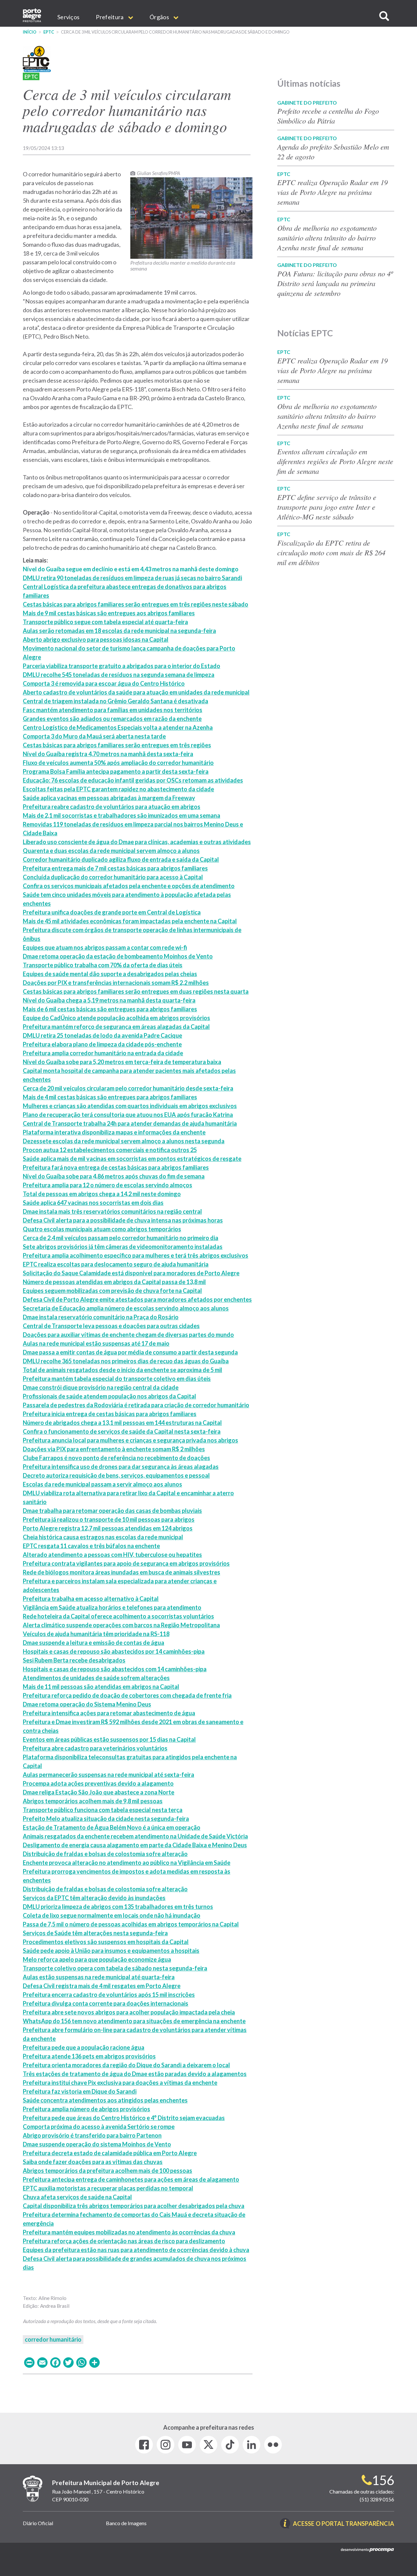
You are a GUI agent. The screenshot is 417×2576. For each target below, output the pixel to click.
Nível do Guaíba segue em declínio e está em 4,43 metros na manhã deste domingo (131, 569)
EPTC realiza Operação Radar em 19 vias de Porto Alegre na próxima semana (332, 192)
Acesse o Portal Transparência (344, 2524)
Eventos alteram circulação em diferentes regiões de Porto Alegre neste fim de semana (335, 461)
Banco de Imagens (126, 2523)
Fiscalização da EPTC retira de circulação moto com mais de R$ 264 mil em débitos (331, 552)
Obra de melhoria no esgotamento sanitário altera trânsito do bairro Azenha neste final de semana (327, 238)
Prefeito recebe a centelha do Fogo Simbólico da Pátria (328, 116)
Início (30, 32)
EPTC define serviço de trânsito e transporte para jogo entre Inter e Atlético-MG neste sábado (327, 507)
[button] (384, 16)
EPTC (49, 32)
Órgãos (160, 17)
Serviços (68, 17)
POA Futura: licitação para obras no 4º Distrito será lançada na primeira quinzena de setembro (335, 283)
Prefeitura (110, 17)
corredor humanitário (53, 2339)
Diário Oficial (38, 2523)
